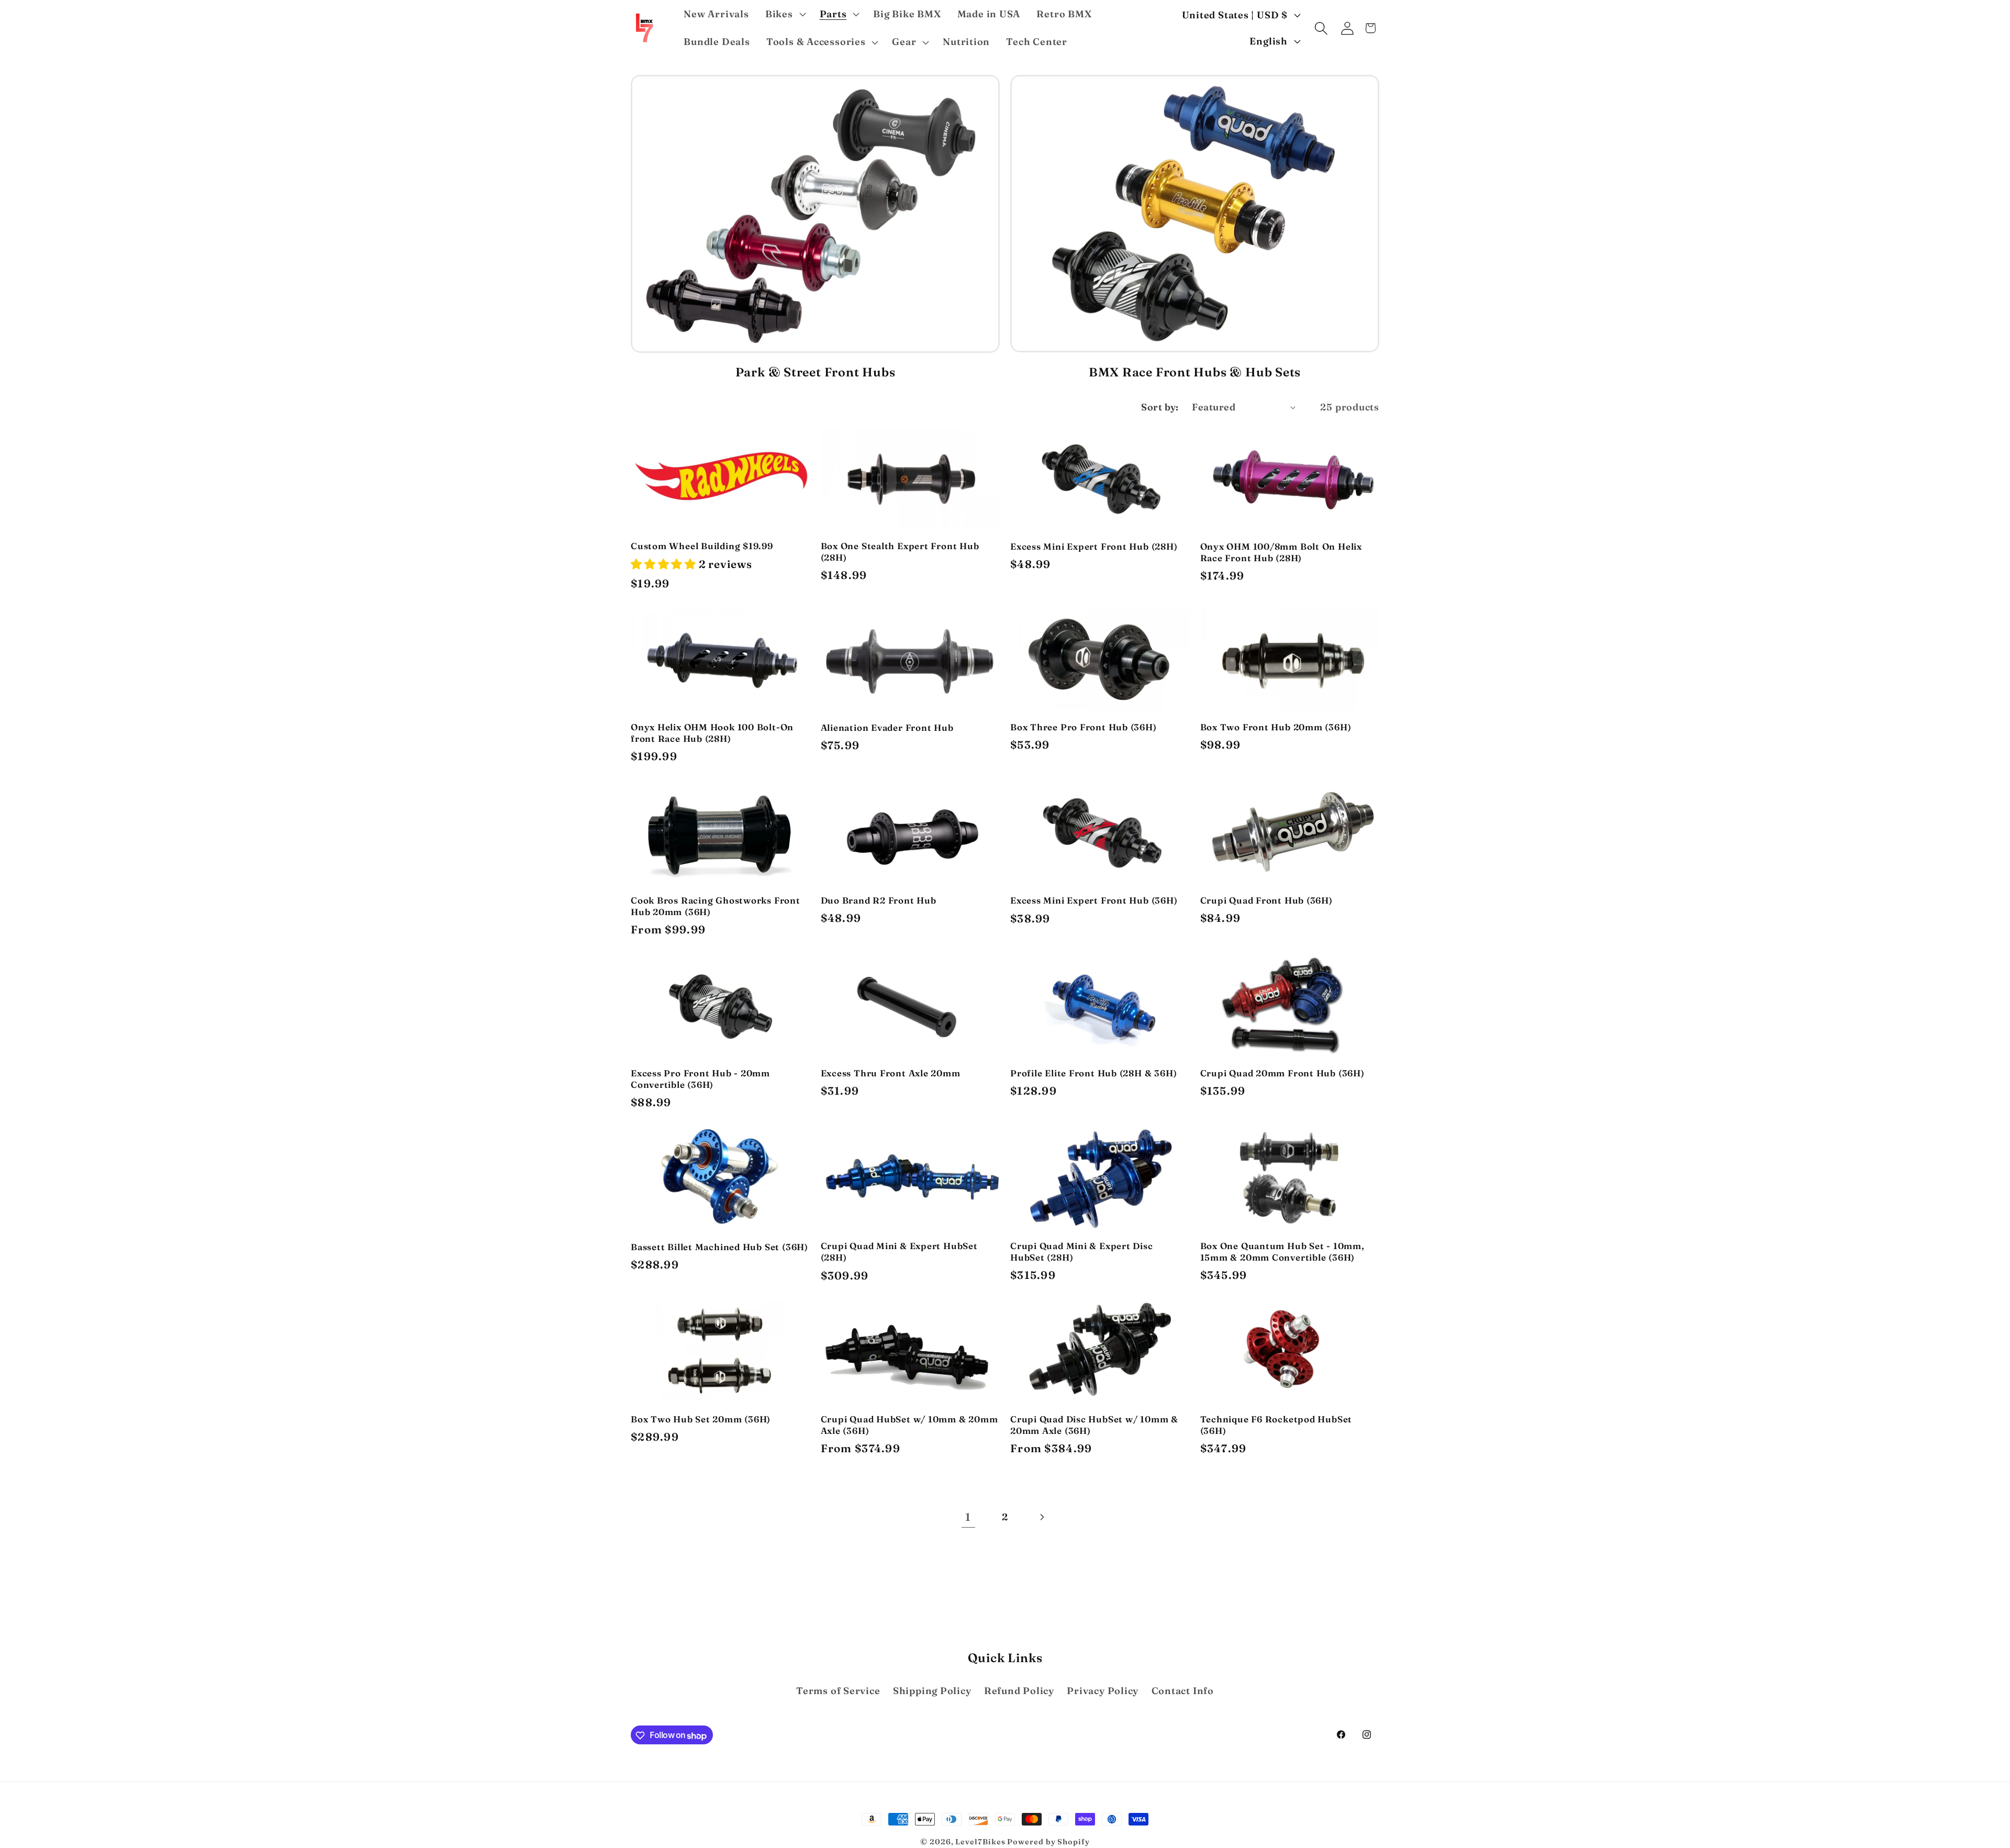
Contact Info (1183, 1691)
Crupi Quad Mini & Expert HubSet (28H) (899, 1251)
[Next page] (1042, 1517)
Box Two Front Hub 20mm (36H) (1276, 727)
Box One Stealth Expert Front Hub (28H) (900, 552)
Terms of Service (838, 1691)
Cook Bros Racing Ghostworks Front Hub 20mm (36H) (716, 906)
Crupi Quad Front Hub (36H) (1266, 900)
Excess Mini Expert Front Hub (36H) (1094, 900)
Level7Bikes (980, 1842)
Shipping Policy (932, 1691)
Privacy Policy (1103, 1691)
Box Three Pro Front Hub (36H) (1084, 727)
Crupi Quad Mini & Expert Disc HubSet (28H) (1082, 1251)
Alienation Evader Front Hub (887, 727)
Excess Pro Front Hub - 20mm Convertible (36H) (700, 1079)
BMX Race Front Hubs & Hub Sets (1195, 372)
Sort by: (1160, 407)
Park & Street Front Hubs (816, 372)
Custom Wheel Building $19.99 (702, 546)
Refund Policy (1019, 1691)
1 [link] (968, 1517)
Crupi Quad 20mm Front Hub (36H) (1282, 1073)
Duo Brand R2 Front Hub (879, 900)
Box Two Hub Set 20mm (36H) (701, 1419)
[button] (784, 14)
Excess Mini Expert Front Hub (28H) (1094, 546)
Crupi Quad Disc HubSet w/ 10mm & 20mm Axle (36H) (1094, 1425)
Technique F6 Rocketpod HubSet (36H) (1276, 1425)
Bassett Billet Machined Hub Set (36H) (719, 1247)
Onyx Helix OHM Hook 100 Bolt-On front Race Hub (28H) (712, 733)
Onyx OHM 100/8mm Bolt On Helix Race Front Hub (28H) (1281, 552)
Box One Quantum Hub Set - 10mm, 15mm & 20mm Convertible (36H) (1282, 1251)
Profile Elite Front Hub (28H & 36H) (1093, 1073)
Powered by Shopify (1048, 1842)
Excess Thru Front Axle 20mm (891, 1073)
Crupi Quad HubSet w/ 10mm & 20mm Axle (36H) (909, 1425)
